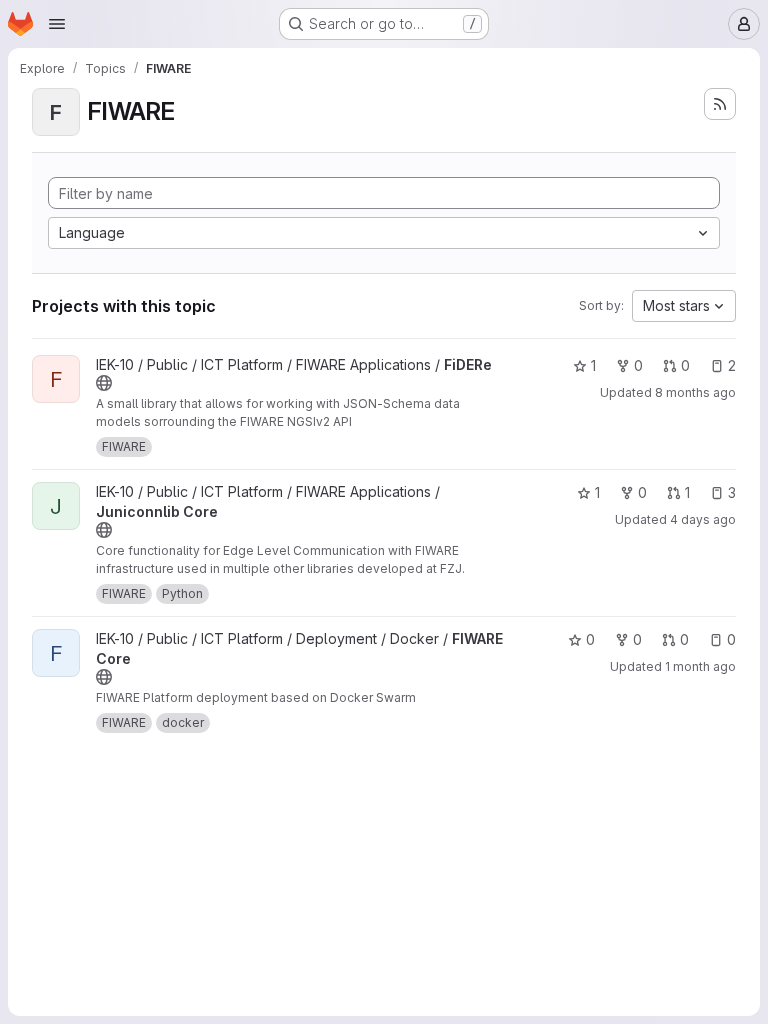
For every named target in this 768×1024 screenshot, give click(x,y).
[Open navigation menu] (57, 24)
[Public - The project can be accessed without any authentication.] (104, 383)
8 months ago (695, 392)
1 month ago (700, 666)
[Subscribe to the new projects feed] (720, 104)
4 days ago (703, 519)
